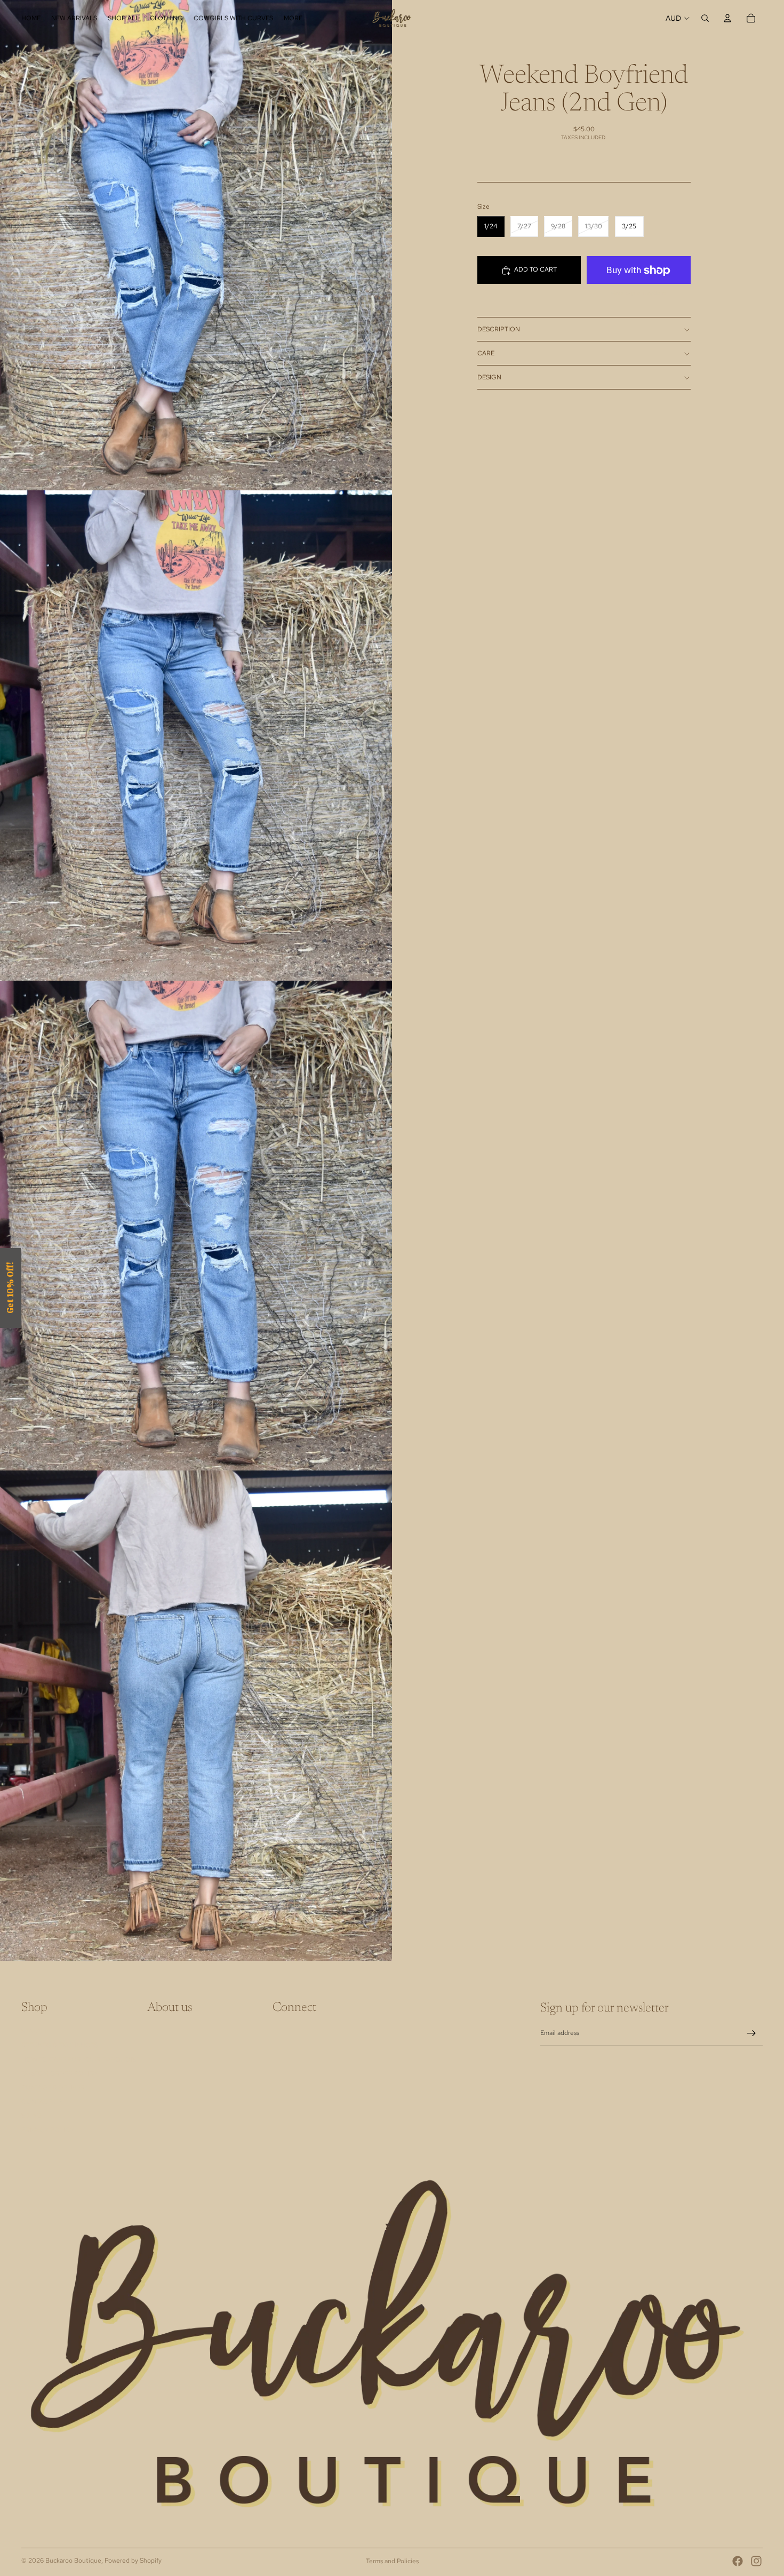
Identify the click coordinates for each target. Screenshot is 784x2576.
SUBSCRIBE (467, 1315)
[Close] (531, 1206)
